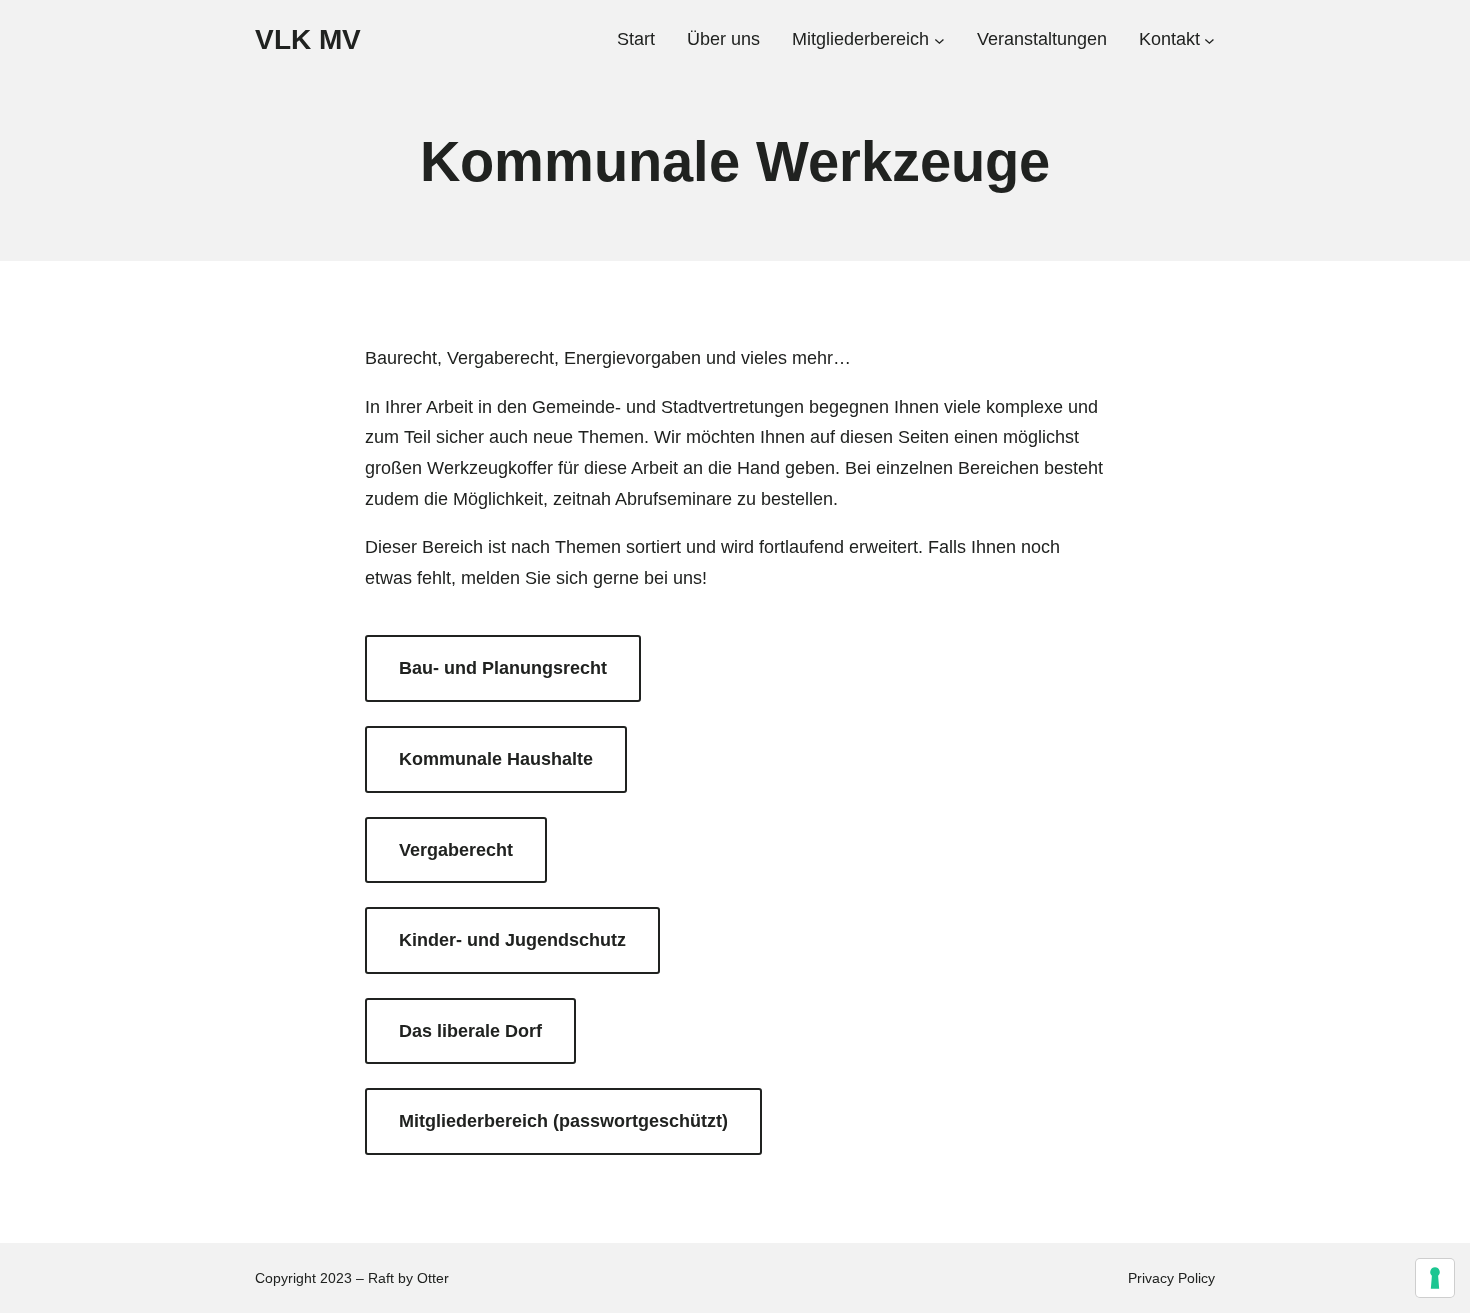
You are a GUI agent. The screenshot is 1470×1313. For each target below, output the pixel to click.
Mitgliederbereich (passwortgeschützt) (563, 1121)
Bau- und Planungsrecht (503, 668)
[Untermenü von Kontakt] (1209, 39)
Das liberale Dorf (470, 1031)
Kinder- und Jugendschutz (512, 940)
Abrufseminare (673, 499)
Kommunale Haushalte (496, 759)
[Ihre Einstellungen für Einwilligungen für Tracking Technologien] (1435, 1278)
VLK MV (308, 39)
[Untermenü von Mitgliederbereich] (939, 39)
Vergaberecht (456, 850)
